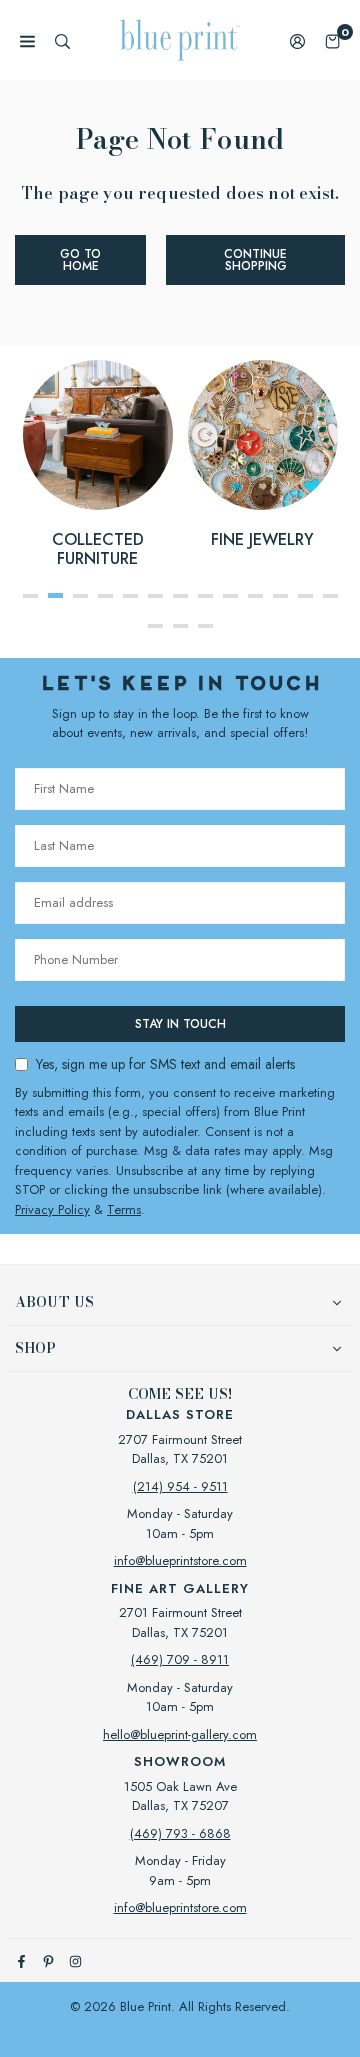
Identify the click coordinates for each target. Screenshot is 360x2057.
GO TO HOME (80, 260)
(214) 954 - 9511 (180, 1486)
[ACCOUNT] (297, 40)
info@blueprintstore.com (180, 1560)
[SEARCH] (62, 40)
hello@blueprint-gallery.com (180, 1734)
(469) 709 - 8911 (180, 1659)
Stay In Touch (180, 1024)
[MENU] (27, 40)
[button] (332, 40)
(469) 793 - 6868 (180, 1833)
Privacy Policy (52, 1209)
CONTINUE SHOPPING (255, 260)
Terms (124, 1209)
